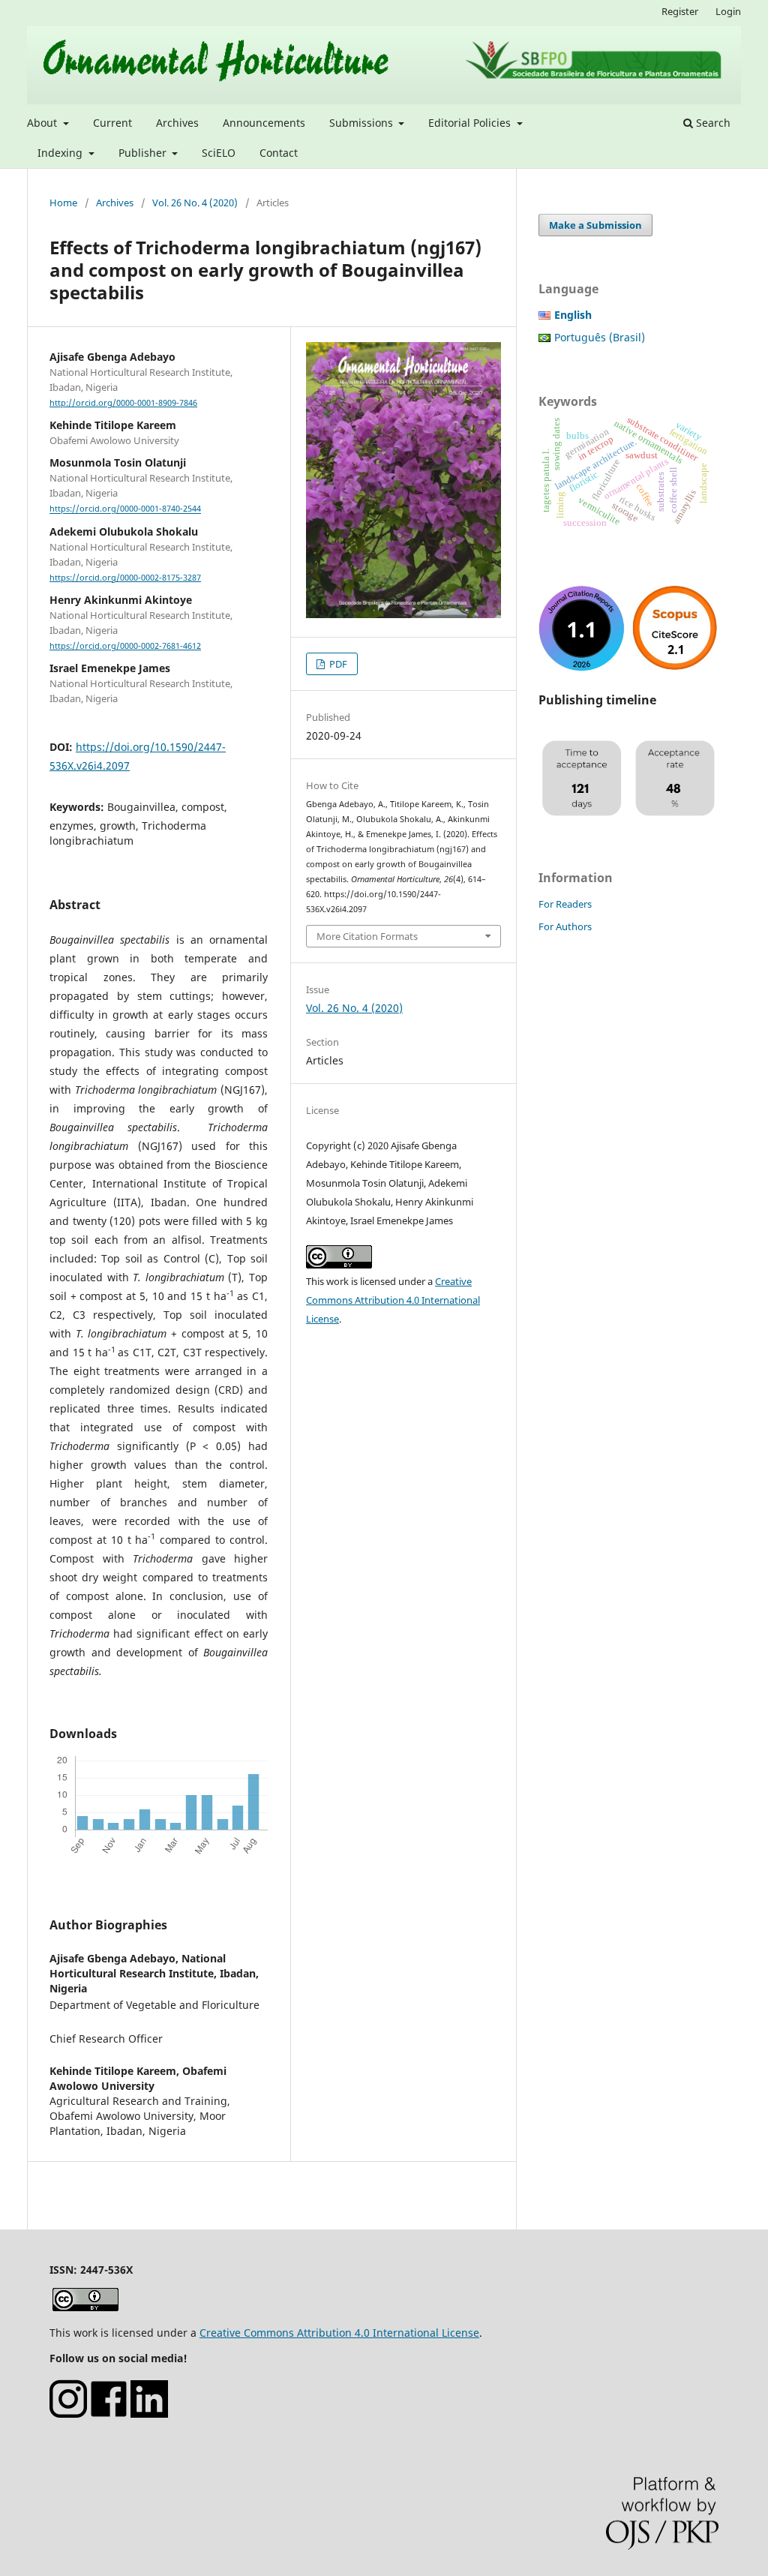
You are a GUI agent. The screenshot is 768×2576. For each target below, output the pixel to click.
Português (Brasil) (600, 337)
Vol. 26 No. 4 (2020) (195, 203)
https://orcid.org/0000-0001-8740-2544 (125, 509)
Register (680, 11)
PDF (337, 664)
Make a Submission (595, 225)
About (43, 123)
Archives (177, 123)
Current (112, 123)
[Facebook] (109, 2414)
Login (728, 11)
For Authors (565, 926)
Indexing (61, 153)
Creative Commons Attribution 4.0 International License (393, 1300)
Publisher (144, 153)
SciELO (219, 153)
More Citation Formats (367, 936)
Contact (279, 153)
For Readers (565, 904)
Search (712, 123)
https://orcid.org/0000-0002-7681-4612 (125, 646)
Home (63, 203)
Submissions (363, 123)
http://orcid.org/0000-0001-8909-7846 (123, 403)
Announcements (264, 123)
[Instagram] (68, 2414)
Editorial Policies (471, 123)
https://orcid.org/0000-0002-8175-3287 (125, 578)
